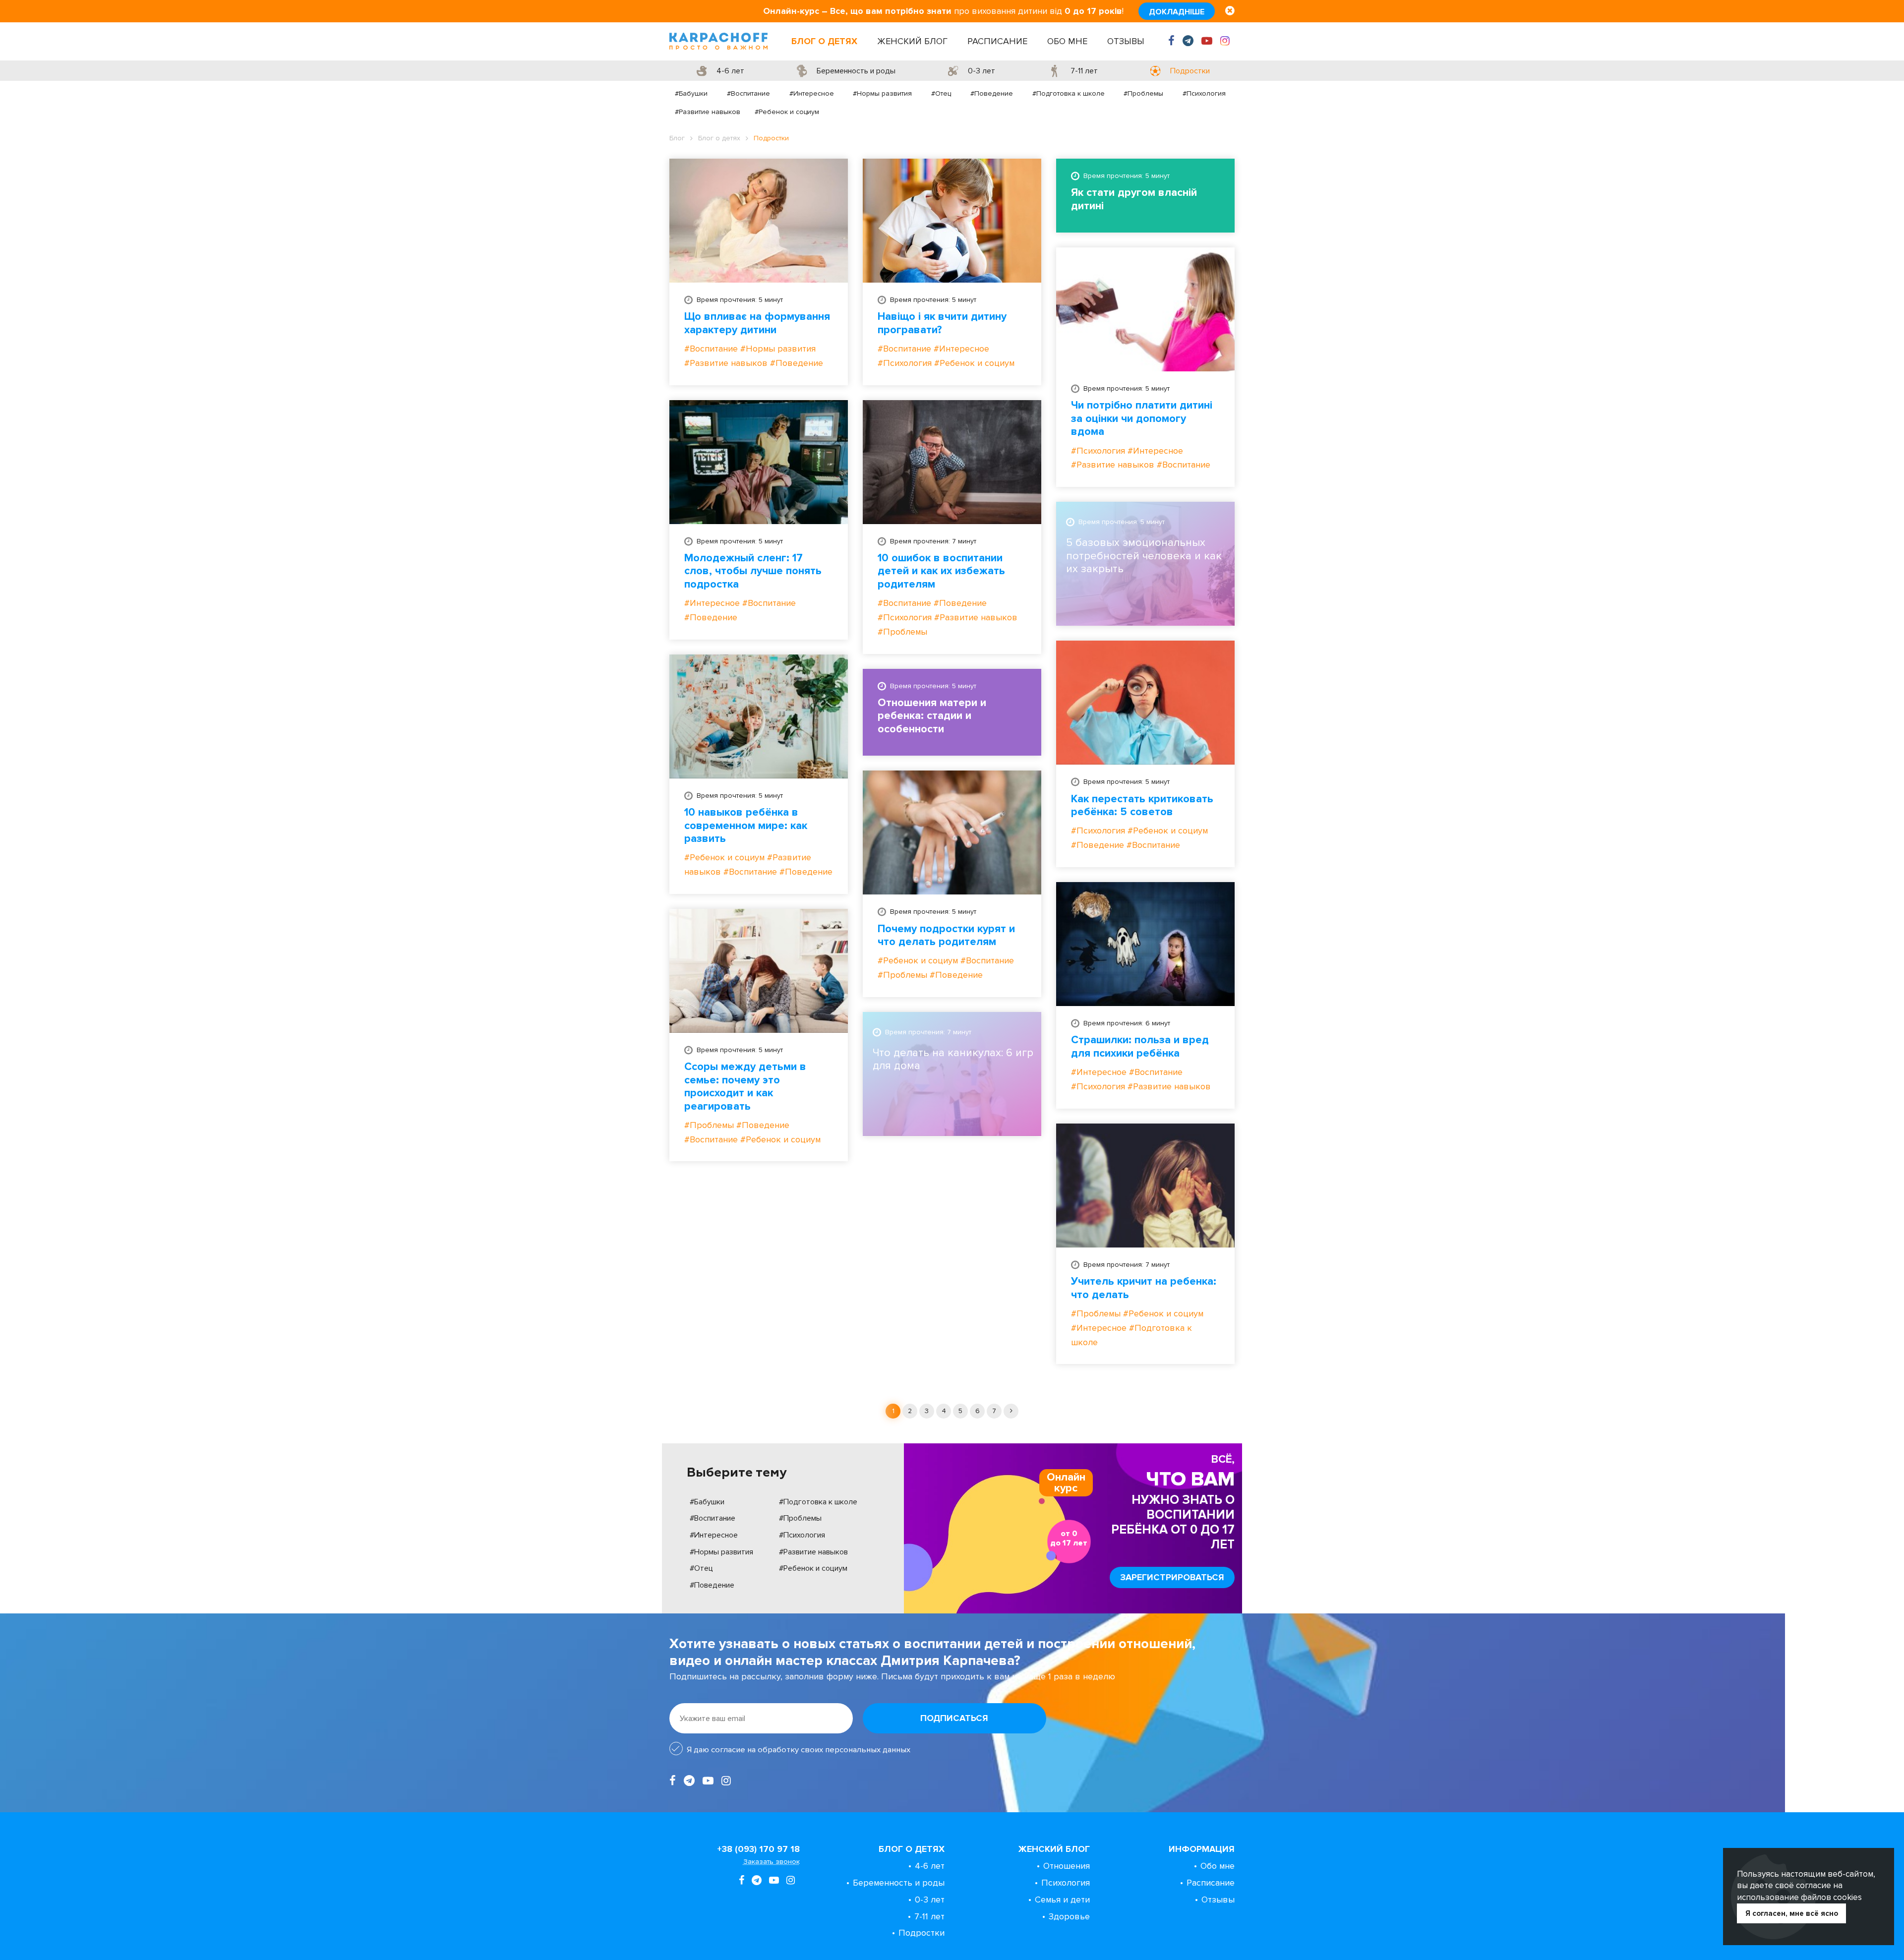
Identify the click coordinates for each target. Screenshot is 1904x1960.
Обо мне (1067, 41)
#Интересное (812, 93)
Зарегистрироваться (1172, 1577)
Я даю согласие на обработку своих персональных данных (799, 1750)
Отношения (1067, 1866)
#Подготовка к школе (1069, 93)
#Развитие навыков (708, 112)
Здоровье (1069, 1916)
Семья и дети (1062, 1900)
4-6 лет (930, 1866)
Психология (1066, 1883)
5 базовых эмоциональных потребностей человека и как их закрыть (1144, 556)
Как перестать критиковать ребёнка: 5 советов (1142, 806)
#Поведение (992, 93)
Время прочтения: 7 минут (933, 541)
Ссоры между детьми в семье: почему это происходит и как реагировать (745, 1087)
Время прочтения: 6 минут (1127, 1023)
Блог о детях (824, 41)
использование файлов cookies (1799, 1897)
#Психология (1204, 93)
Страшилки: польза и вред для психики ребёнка (1140, 1047)
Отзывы (1126, 41)
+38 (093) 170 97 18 (758, 1849)
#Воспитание (748, 93)
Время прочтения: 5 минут (740, 300)
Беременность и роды (899, 1883)
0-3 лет (930, 1900)
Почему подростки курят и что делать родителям (946, 936)
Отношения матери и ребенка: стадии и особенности (932, 716)
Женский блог (912, 41)
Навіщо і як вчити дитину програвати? (942, 323)
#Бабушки (691, 93)
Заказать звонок (772, 1862)
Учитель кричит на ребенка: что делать (1144, 1288)
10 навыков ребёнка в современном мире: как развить (746, 826)
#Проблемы (1143, 93)
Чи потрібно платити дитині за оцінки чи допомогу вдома (1142, 419)
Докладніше (1177, 12)
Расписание (997, 41)
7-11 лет (929, 1916)
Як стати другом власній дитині (1134, 199)
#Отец (941, 93)
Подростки (922, 1933)
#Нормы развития (882, 93)
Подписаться (954, 1718)
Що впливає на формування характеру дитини (757, 323)
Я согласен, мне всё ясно (1792, 1913)
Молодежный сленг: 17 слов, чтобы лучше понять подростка (753, 571)
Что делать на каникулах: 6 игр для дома (953, 1060)
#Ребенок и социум (787, 112)
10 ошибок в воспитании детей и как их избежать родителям (941, 571)
